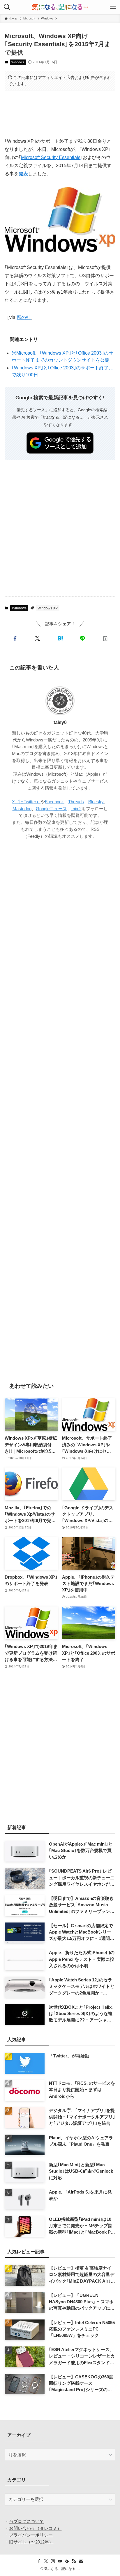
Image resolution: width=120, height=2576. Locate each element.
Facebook (54, 802)
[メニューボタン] (113, 7)
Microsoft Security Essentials (51, 157)
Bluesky (96, 802)
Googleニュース (51, 809)
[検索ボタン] (7, 7)
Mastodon (22, 809)
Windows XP (48, 608)
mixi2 (76, 809)
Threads (76, 802)
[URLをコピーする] (105, 639)
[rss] (74, 2561)
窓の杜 (24, 317)
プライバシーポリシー (31, 2535)
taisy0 (60, 722)
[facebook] (39, 2561)
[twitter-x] (46, 2561)
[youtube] (60, 2561)
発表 (23, 174)
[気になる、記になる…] (60, 7)
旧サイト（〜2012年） (31, 2542)
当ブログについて (27, 2521)
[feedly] (67, 2561)
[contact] (81, 2561)
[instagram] (53, 2561)
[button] (15, 639)
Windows (18, 62)
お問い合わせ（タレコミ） (35, 2528)
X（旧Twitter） (26, 802)
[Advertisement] (60, 113)
